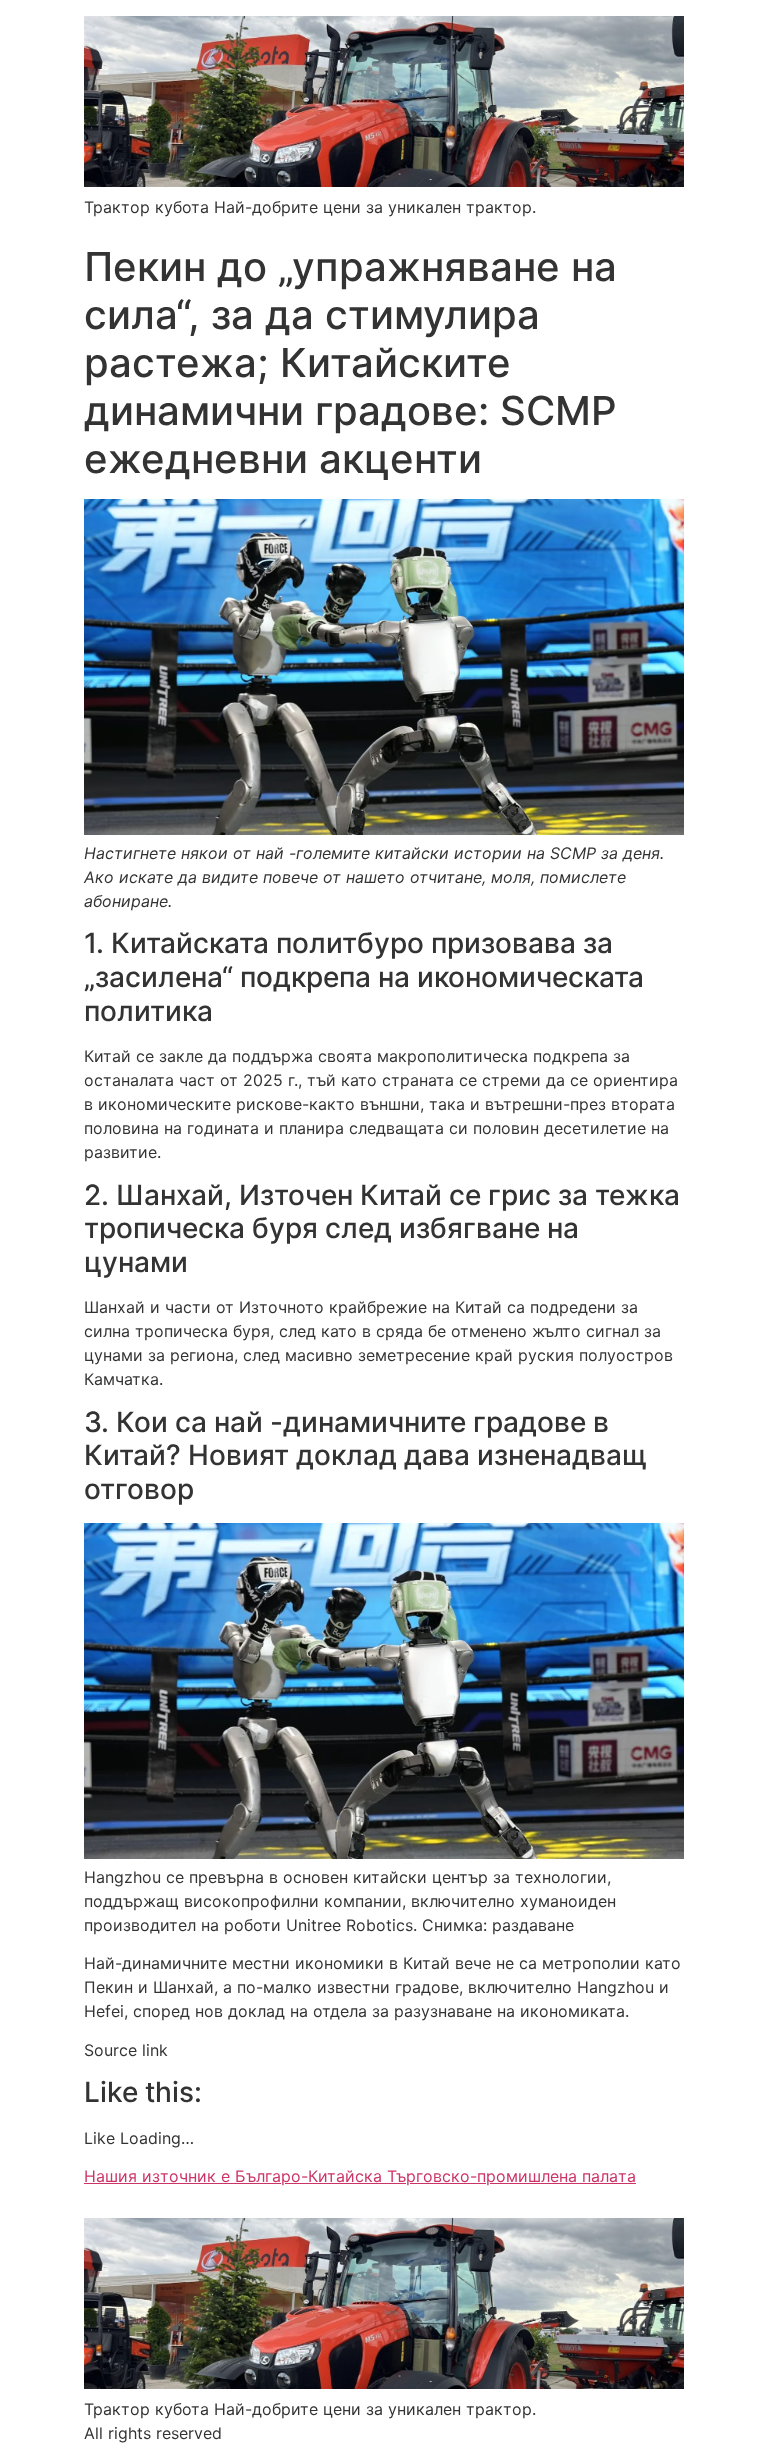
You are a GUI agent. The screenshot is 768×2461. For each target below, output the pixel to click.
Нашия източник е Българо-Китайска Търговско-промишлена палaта (360, 2176)
